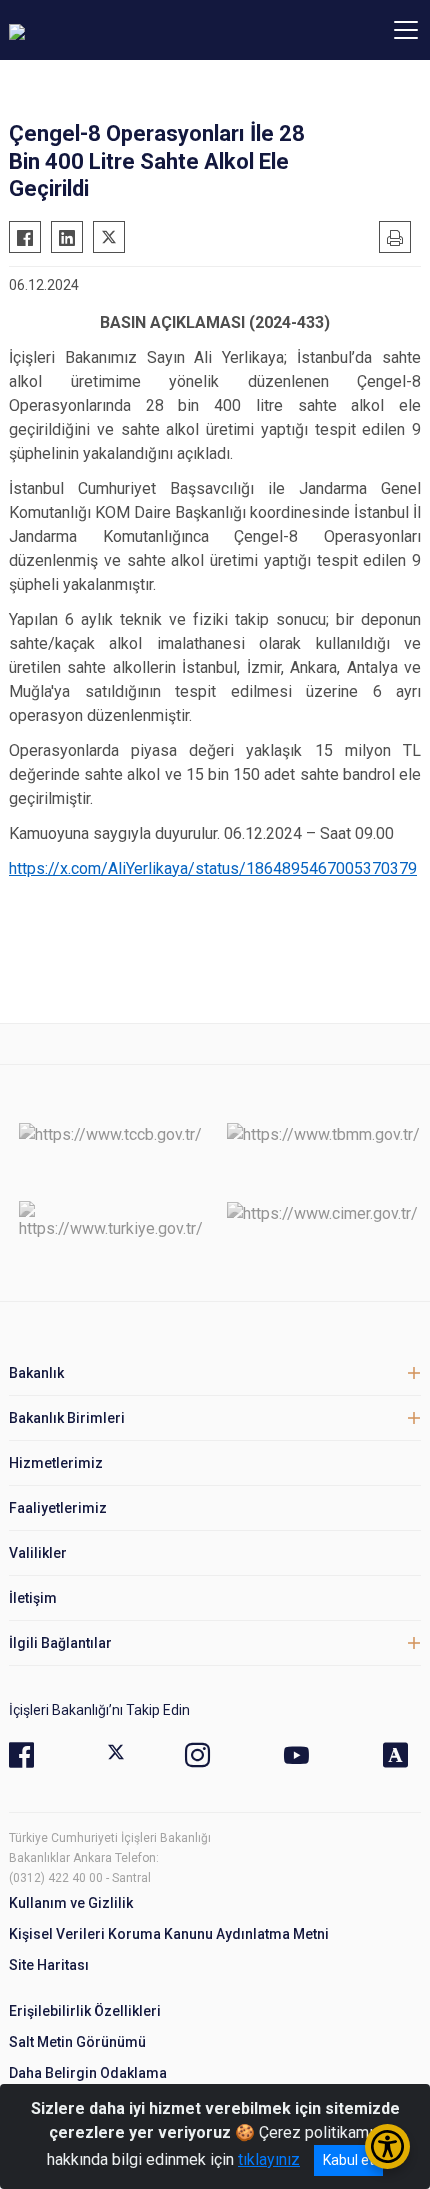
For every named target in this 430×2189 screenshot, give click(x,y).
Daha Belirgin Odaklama (88, 2073)
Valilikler (38, 1553)
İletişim (33, 1598)
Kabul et (348, 2160)
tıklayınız (269, 2159)
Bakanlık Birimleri (67, 1418)
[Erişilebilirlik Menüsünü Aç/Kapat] (387, 2146)
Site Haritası (49, 1965)
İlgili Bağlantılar (60, 1643)
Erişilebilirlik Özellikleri (85, 2011)
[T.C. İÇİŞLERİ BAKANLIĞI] (119, 30)
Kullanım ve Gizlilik (71, 1903)
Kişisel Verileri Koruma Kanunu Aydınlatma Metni (169, 1934)
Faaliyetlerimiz (58, 1508)
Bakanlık (36, 1373)
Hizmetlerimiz (56, 1463)
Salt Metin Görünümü (77, 2042)
